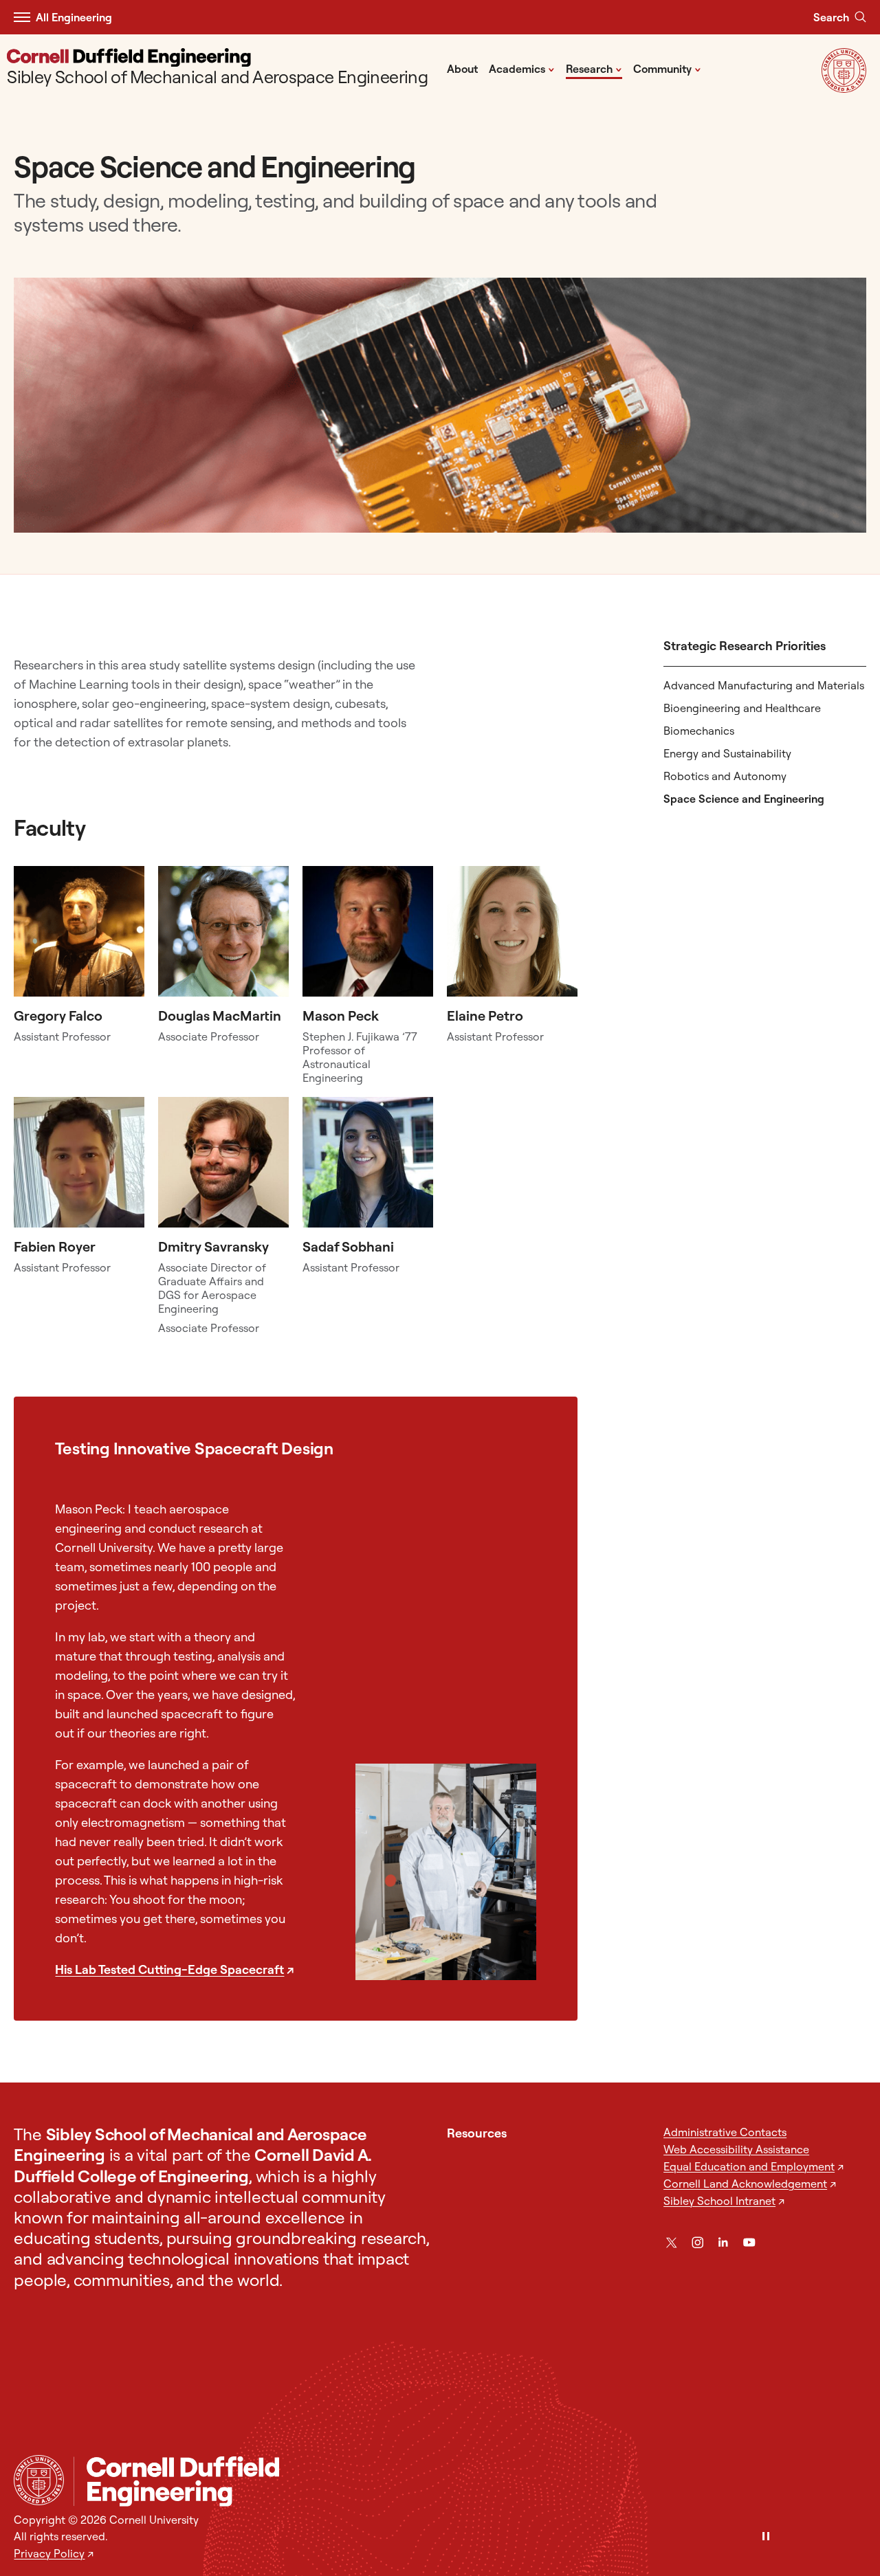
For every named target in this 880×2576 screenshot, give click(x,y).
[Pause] (766, 2537)
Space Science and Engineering (744, 799)
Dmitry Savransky (213, 1246)
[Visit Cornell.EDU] (844, 88)
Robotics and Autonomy (725, 776)
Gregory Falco (58, 1015)
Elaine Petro (485, 1015)
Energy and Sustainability (727, 753)
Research (594, 68)
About (462, 69)
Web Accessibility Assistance (736, 2149)
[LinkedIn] (723, 2242)
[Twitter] (671, 2242)
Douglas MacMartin (220, 1015)
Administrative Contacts (725, 2132)
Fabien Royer (55, 1246)
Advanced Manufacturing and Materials (764, 685)
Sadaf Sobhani (348, 1246)
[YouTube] (749, 2242)
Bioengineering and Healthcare (742, 708)
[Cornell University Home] (39, 2480)
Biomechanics (699, 731)
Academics (522, 68)
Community (667, 68)
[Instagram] (697, 2242)
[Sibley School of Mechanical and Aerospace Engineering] (470, 2481)
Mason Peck (341, 1015)
